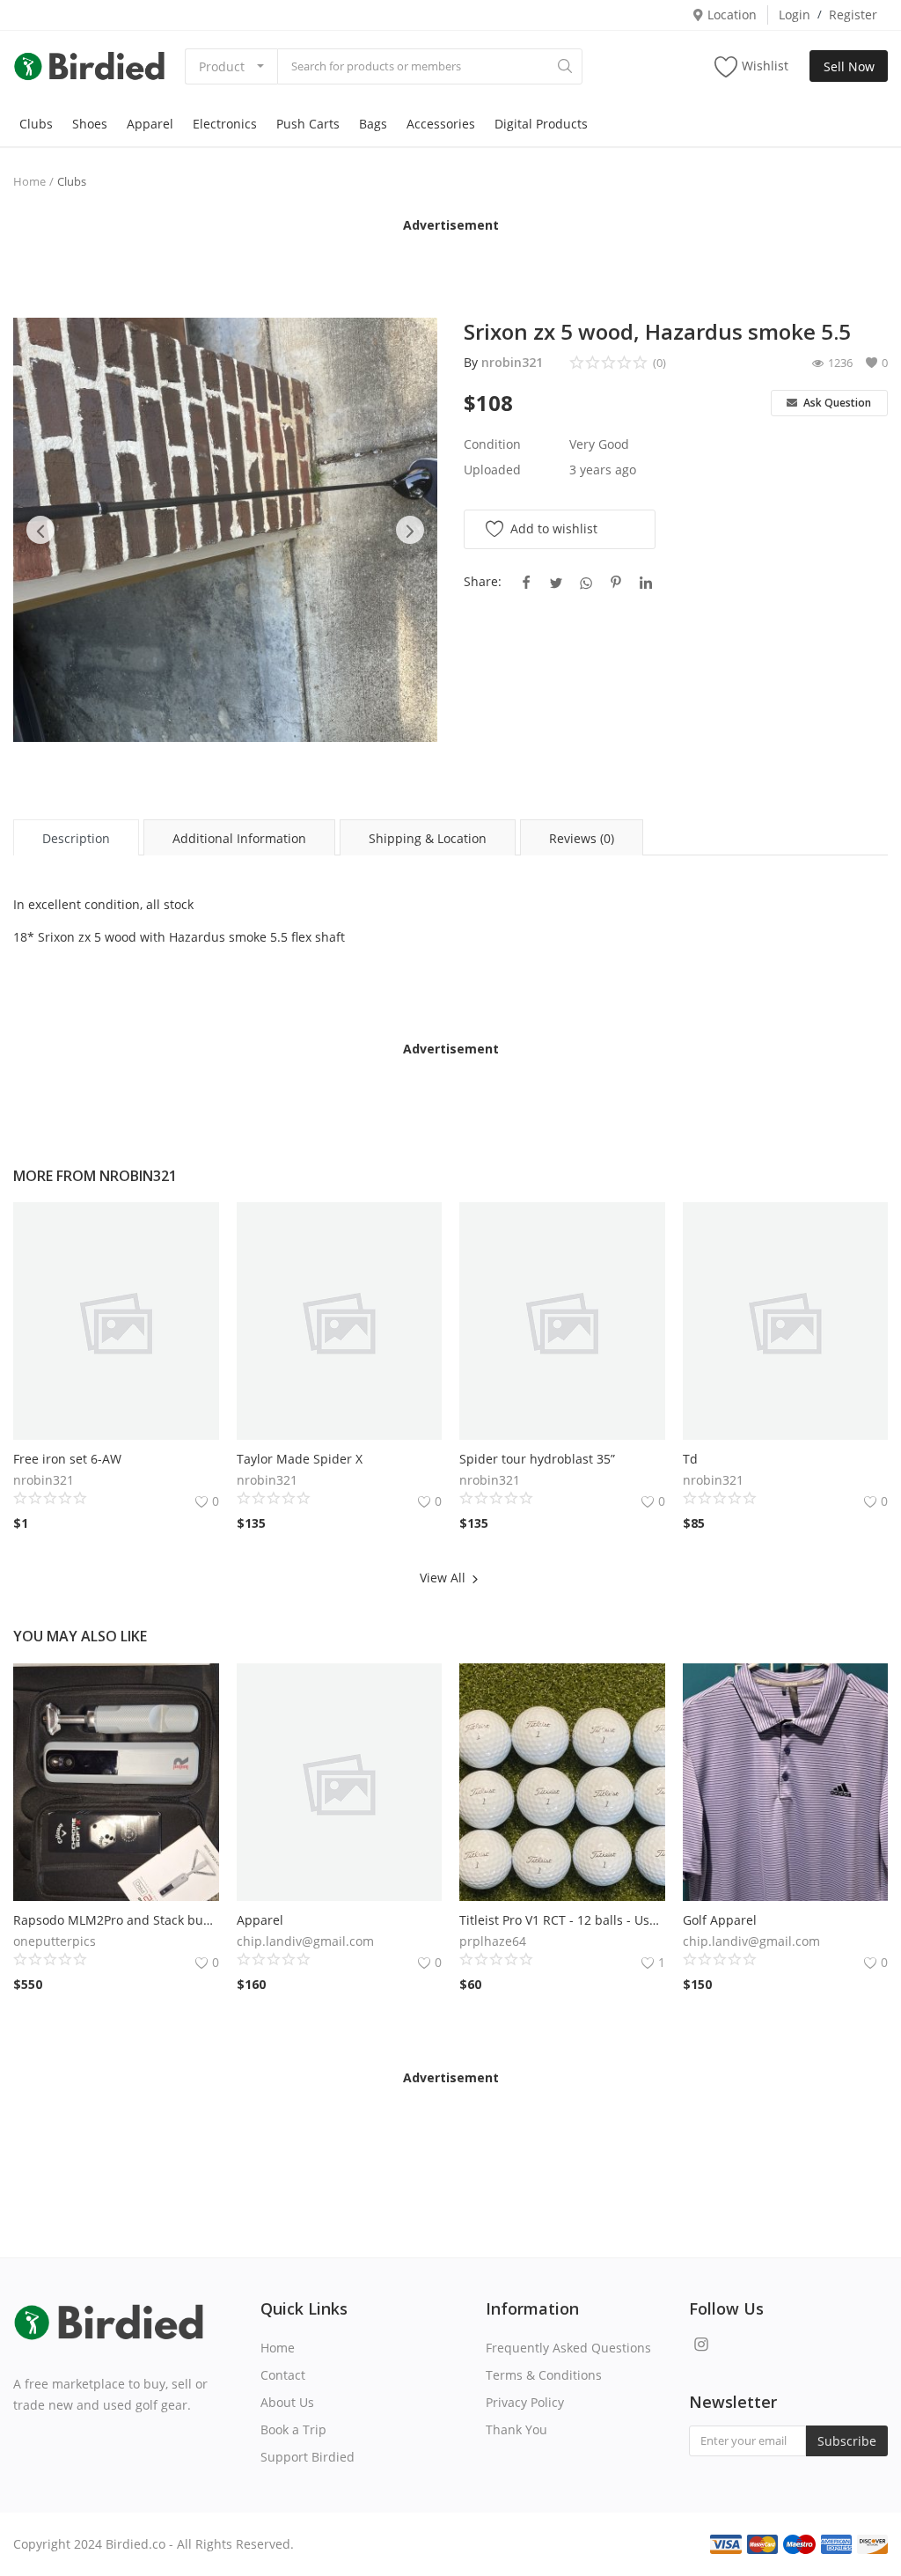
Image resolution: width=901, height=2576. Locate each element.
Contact (283, 2375)
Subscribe (847, 2441)
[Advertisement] (450, 261)
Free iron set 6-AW (67, 1459)
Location (730, 15)
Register (853, 15)
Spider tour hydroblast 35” (537, 1459)
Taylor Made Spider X (300, 1459)
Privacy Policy (525, 2402)
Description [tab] (76, 838)
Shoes (90, 124)
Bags (373, 124)
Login (795, 15)
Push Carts (308, 124)
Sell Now (849, 66)
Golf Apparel (720, 1920)
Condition (492, 444)
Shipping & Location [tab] (428, 838)
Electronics (225, 124)
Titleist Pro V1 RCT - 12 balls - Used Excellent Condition (562, 1920)
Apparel (150, 124)
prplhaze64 (493, 1941)
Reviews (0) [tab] (582, 838)
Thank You (516, 2429)
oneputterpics (55, 1941)
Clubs (36, 124)
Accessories (441, 124)
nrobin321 (512, 362)
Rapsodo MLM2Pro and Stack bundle (116, 1920)
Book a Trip (293, 2429)
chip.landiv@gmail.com (305, 1941)
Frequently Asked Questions (568, 2348)
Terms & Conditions (544, 2375)
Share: (483, 581)
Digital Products (541, 124)
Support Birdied (308, 2457)
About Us (287, 2402)
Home (29, 181)
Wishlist (765, 66)
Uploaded (492, 470)
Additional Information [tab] (239, 838)
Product (222, 66)
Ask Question (836, 403)
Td (690, 1459)
